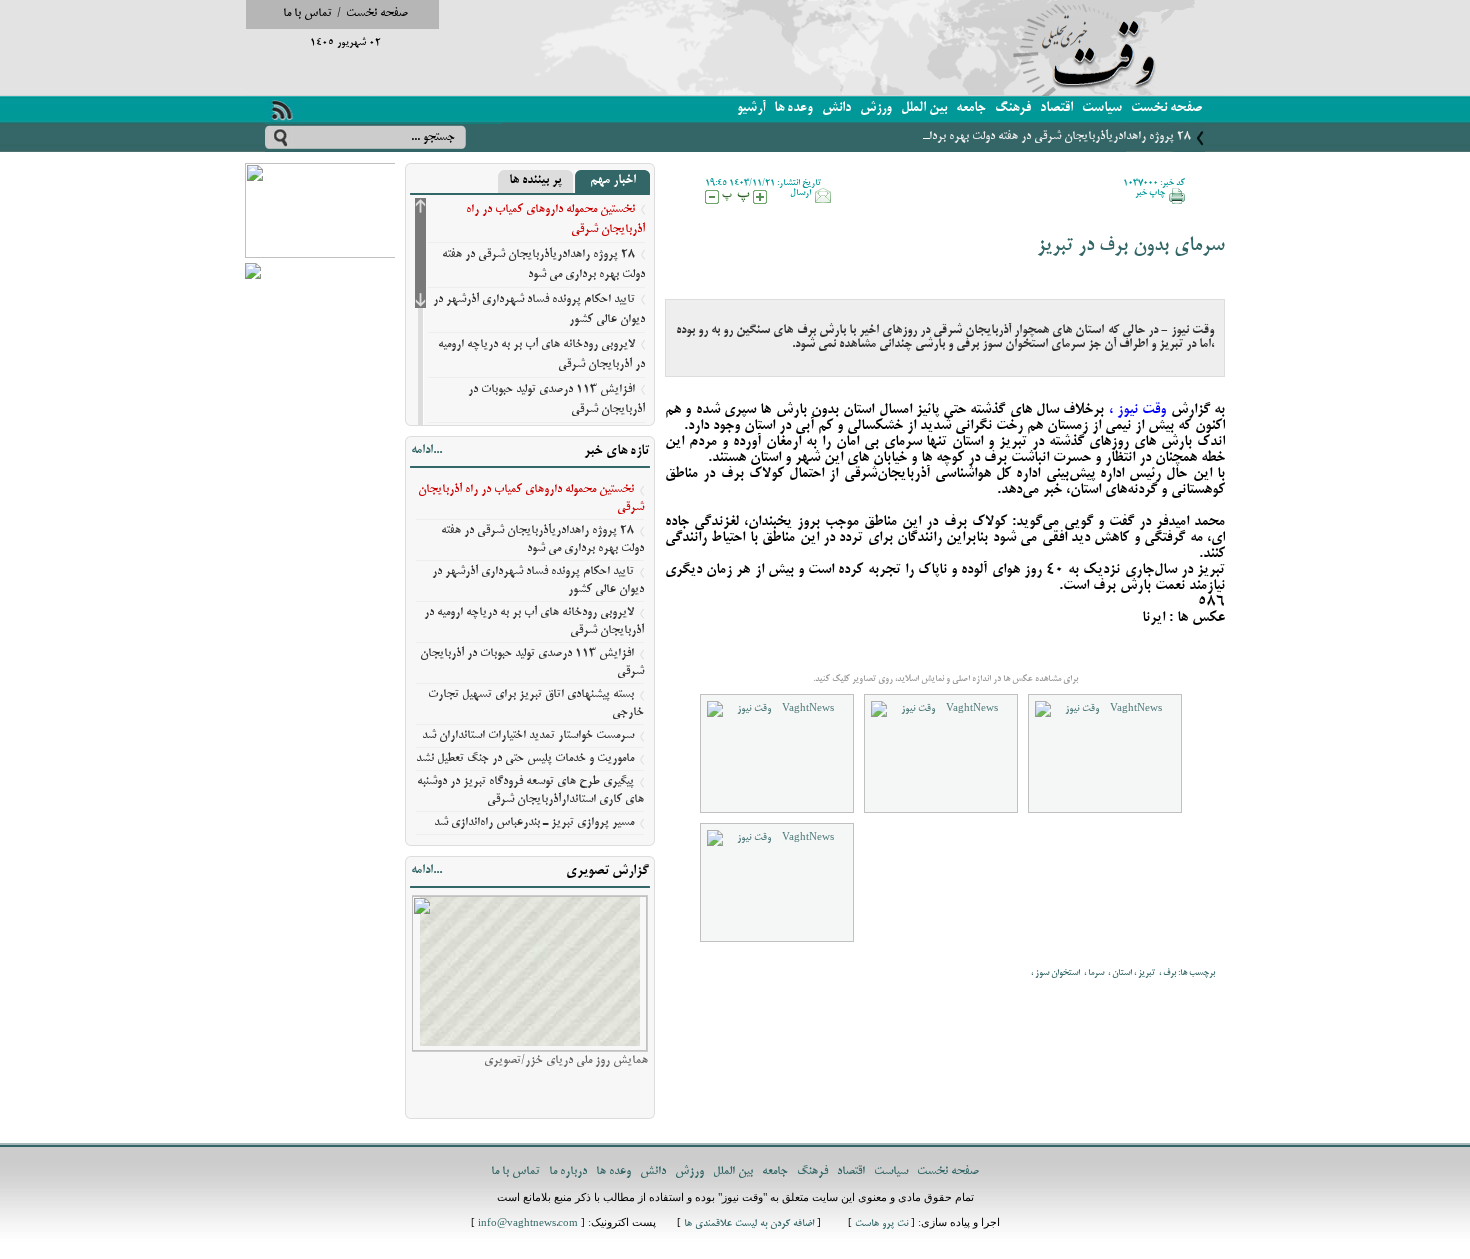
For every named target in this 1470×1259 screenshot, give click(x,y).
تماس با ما (307, 13)
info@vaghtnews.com (528, 1224)
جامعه (971, 108)
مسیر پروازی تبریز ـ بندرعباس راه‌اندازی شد (534, 822)
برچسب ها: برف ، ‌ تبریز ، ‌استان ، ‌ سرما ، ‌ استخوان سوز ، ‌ (1122, 973)
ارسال (800, 193)
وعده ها (793, 108)
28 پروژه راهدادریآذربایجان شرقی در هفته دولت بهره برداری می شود (1034, 136)
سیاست (1102, 108)
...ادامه (426, 451)
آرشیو (751, 108)
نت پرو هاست (881, 1224)
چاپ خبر (1150, 193)
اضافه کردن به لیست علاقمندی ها (749, 1224)
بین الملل (924, 108)
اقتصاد (1056, 108)
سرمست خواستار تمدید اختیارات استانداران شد (528, 735)
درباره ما (568, 1171)
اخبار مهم (613, 181)
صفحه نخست (377, 13)
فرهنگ (1013, 108)
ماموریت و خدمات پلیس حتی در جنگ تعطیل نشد (525, 758)
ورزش (876, 108)
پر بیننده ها (535, 181)
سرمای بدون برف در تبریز (1131, 246)
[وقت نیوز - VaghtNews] (777, 753)
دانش (836, 108)
